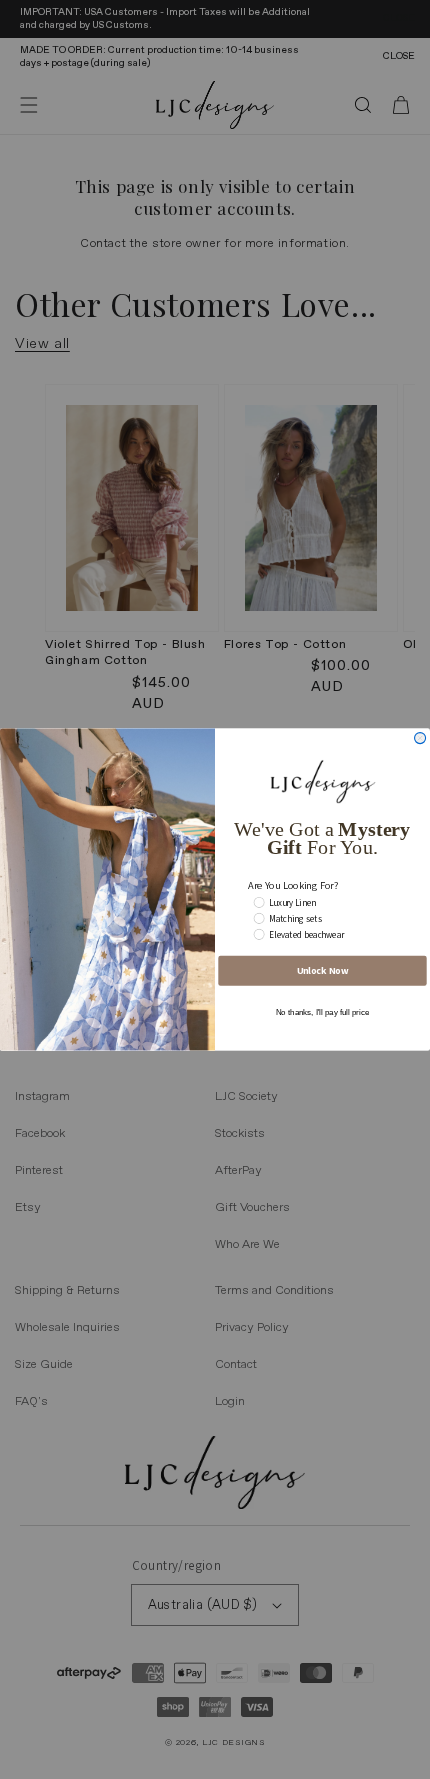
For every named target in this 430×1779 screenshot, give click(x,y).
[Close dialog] (420, 738)
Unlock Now (323, 970)
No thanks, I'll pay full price (322, 1012)
